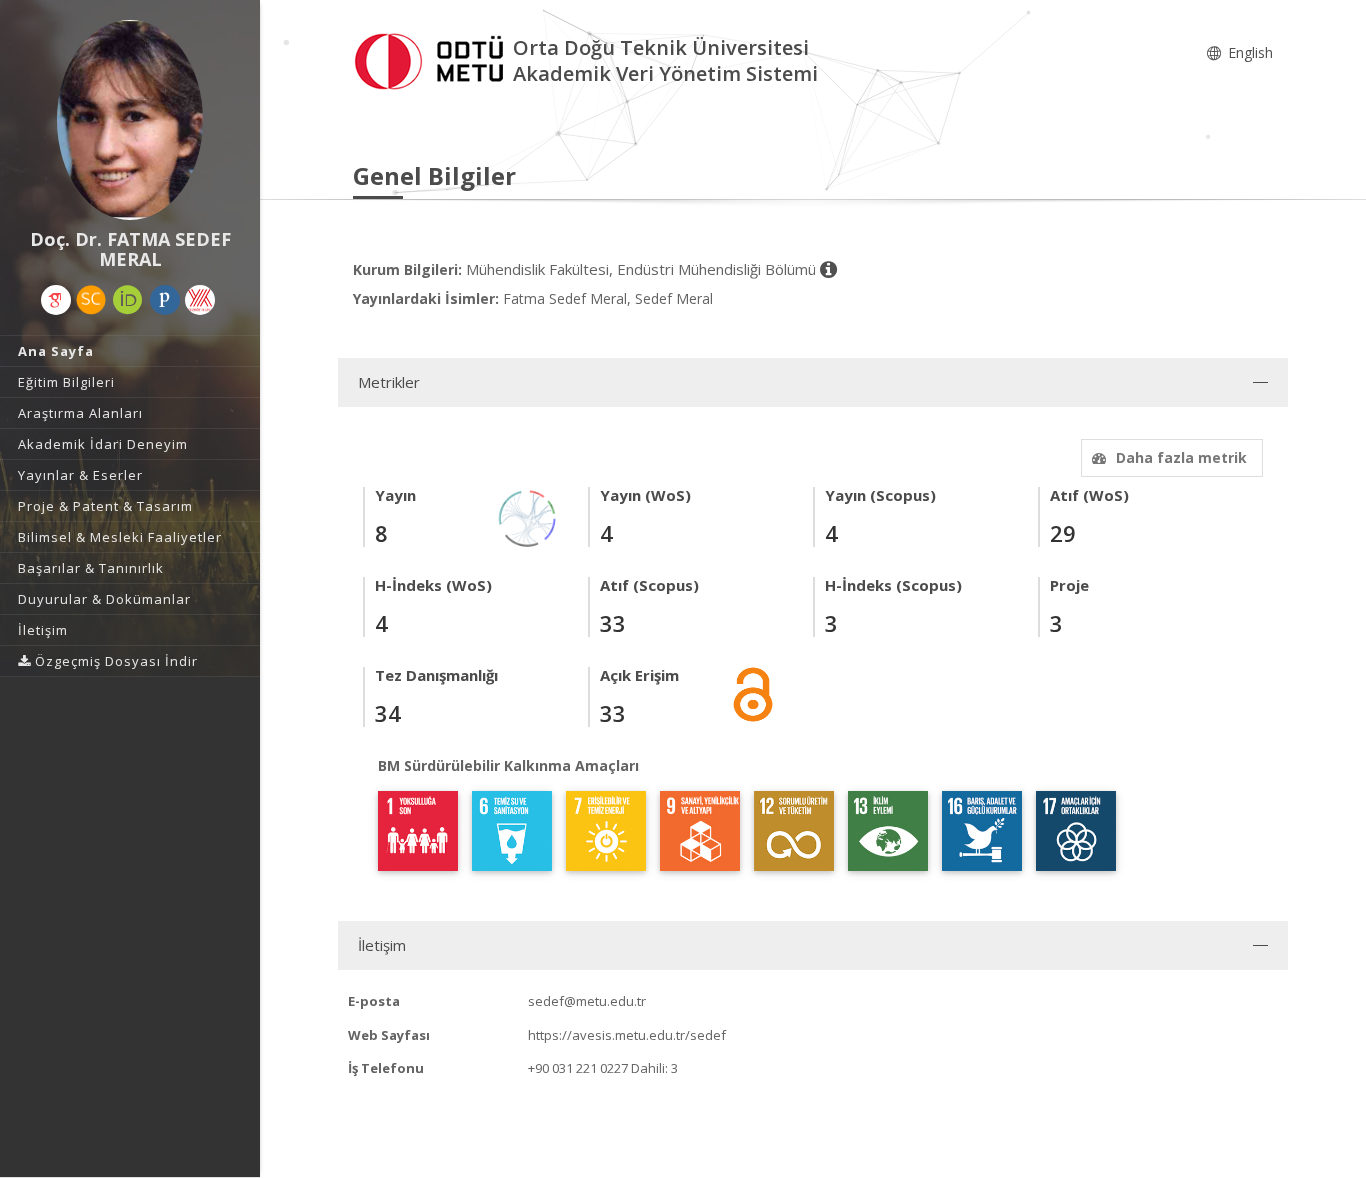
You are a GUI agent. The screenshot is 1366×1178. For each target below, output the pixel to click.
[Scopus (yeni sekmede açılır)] (91, 300)
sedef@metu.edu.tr (587, 1001)
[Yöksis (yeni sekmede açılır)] (200, 300)
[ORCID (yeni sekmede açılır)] (128, 300)
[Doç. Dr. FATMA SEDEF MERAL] (130, 120)
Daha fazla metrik (1181, 457)
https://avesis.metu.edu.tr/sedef (627, 1035)
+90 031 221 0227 (578, 1068)
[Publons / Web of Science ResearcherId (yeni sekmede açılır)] (165, 300)
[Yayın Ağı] (528, 516)
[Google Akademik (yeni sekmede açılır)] (56, 300)
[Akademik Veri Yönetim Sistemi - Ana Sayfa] (433, 58)
